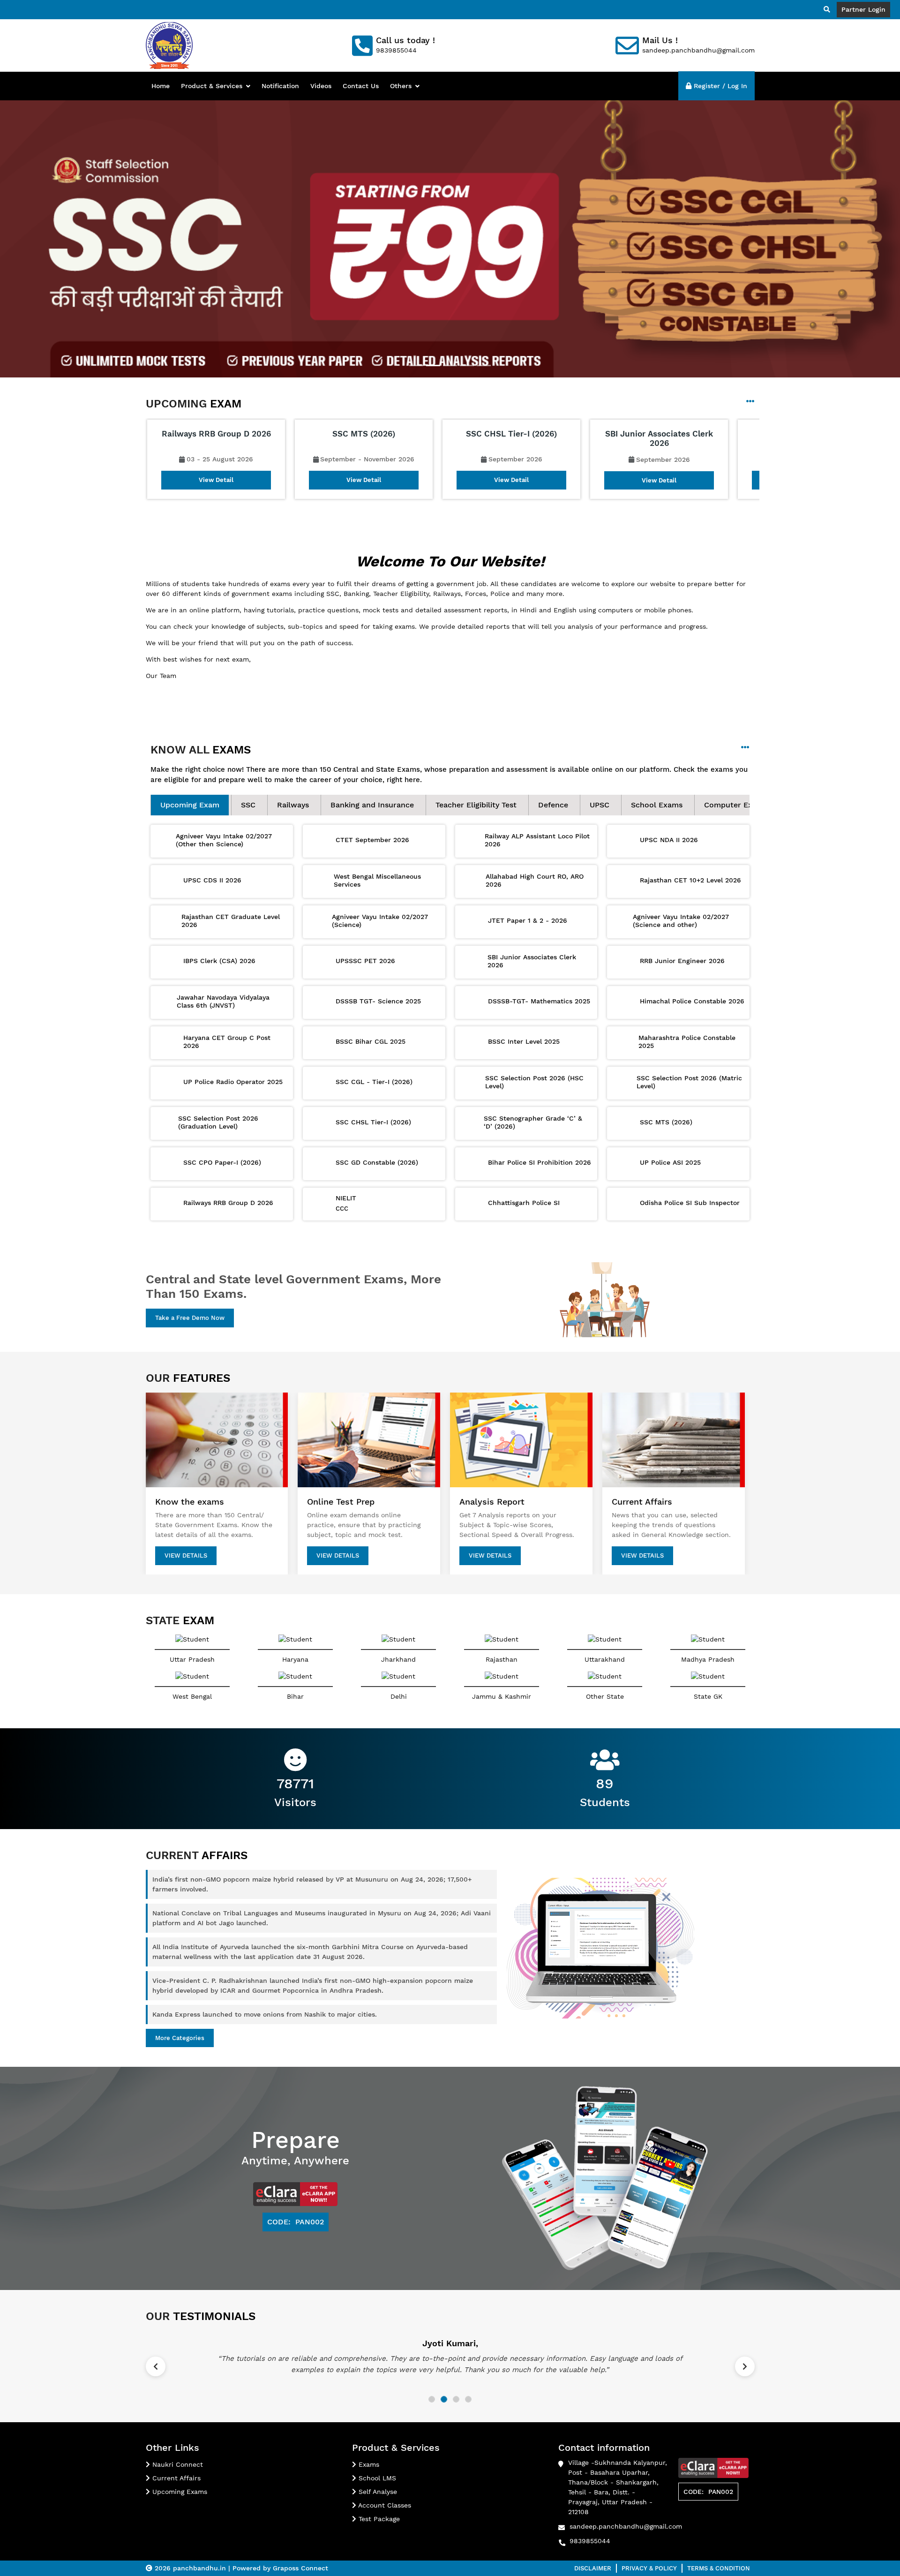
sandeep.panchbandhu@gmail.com (626, 2526)
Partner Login (863, 9)
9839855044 (590, 2541)
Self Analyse (377, 2492)
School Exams (657, 805)
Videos (321, 86)
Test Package (378, 2519)
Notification (280, 86)
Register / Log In (719, 86)
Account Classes (384, 2505)
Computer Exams (736, 805)
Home (161, 86)
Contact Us (361, 86)
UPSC (600, 805)
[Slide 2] (433, 365)
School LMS (376, 2478)
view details (186, 1555)
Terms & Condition (719, 2568)
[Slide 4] (467, 365)
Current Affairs (175, 2478)
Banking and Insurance (372, 805)
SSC (248, 805)
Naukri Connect (176, 2464)
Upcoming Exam (190, 805)
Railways (293, 805)
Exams (368, 2464)
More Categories (180, 2038)
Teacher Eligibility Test (476, 805)
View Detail (216, 480)
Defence (553, 805)
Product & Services (212, 86)
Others (401, 86)
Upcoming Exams (179, 2492)
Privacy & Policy (649, 2568)
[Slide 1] (416, 365)
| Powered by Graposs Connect (278, 2568)
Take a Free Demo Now (190, 1318)
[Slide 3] (450, 365)
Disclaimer (593, 2568)
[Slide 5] (484, 365)
